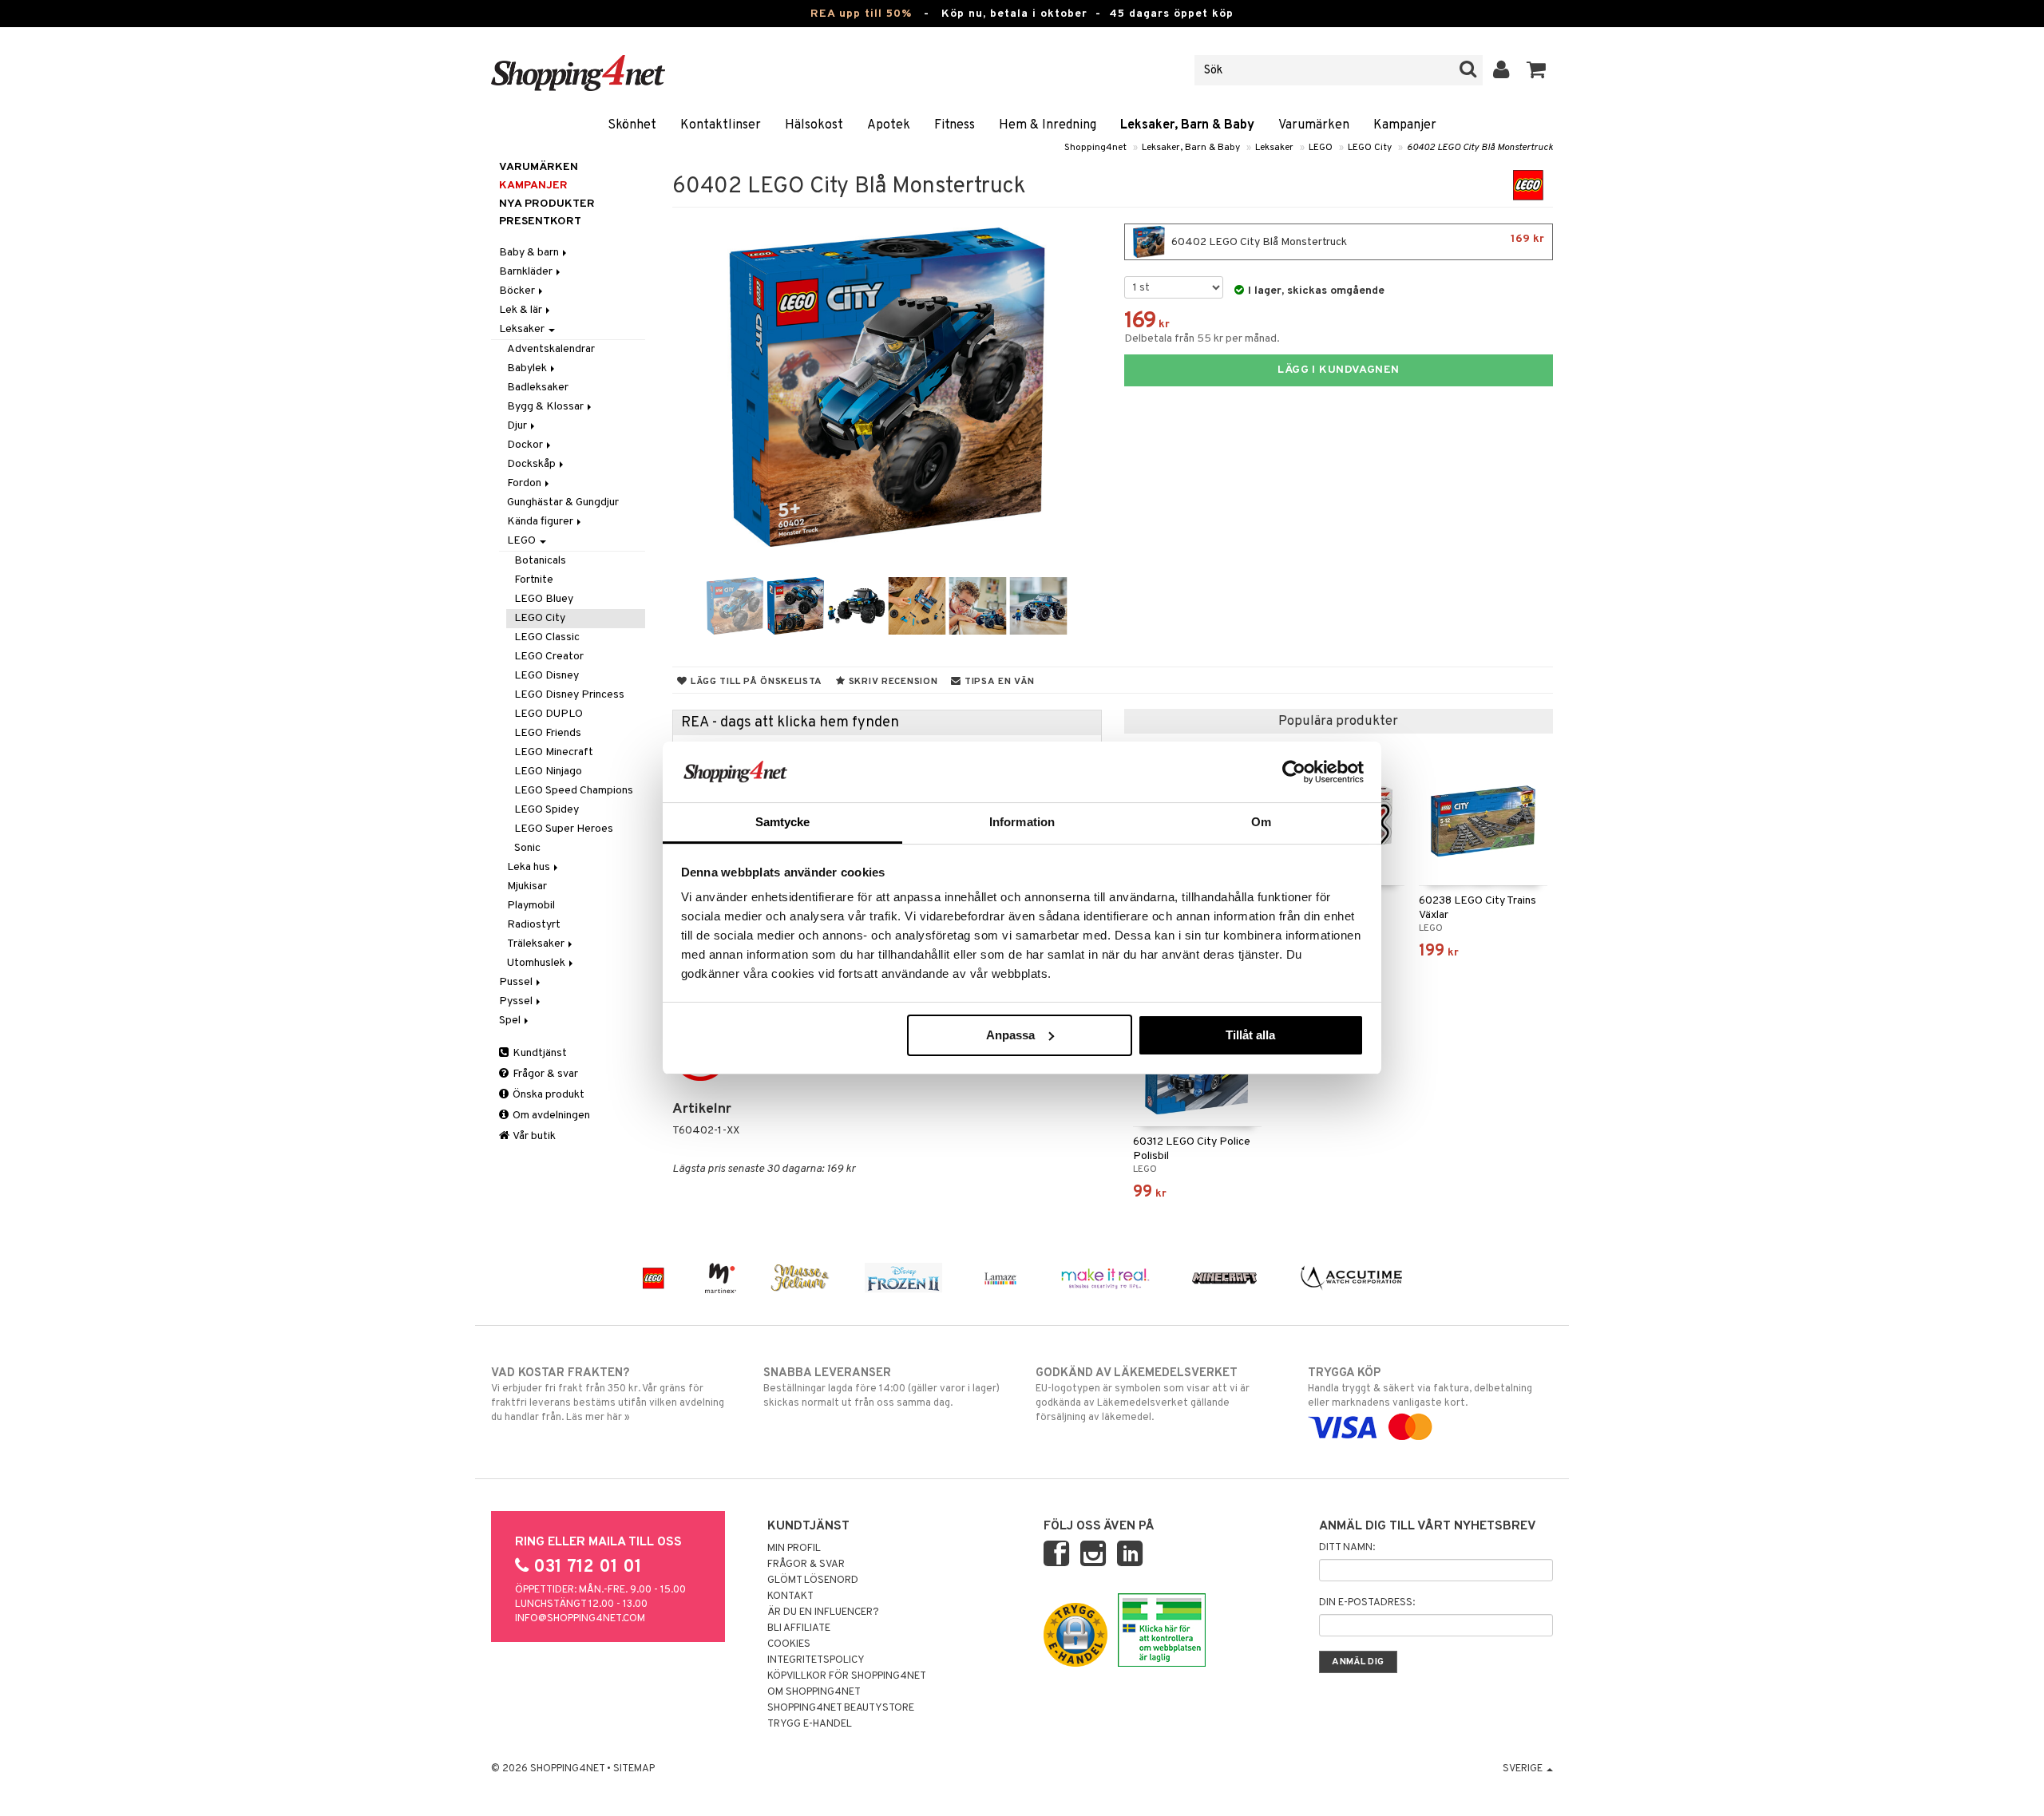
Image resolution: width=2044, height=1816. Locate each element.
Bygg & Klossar (547, 407)
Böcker (518, 291)
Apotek (889, 125)
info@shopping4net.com (580, 1619)
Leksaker (1274, 148)
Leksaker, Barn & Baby (1187, 125)
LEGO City (1370, 148)
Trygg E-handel (810, 1724)
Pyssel (517, 1001)
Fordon (525, 483)
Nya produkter (547, 204)
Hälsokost (814, 125)
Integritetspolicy (816, 1660)
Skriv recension (891, 682)
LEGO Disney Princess (569, 695)
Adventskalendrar (551, 349)
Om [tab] (1261, 822)
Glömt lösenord (813, 1581)
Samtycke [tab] (783, 822)
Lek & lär (522, 310)
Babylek (528, 368)
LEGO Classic (547, 637)
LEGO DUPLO (549, 714)
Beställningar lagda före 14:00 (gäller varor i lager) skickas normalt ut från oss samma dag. (881, 1388)
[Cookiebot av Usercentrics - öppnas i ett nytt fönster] (1294, 772)
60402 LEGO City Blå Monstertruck (1480, 148)
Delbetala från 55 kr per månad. (1202, 339)
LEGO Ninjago (548, 772)
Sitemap (634, 1769)
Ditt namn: (1347, 1548)
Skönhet (632, 125)
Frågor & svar (544, 1074)
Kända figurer (541, 522)
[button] (1537, 70)
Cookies (789, 1644)
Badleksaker (538, 388)
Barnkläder (527, 272)
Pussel (517, 982)
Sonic (527, 848)
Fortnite (534, 580)
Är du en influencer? (823, 1612)
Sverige (1524, 1769)
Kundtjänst (539, 1053)
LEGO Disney (547, 676)
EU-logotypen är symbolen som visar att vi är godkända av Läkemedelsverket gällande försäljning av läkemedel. (1143, 1395)
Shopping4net (1095, 148)
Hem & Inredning (1048, 125)
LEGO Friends (548, 733)
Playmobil (531, 906)
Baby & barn (530, 253)
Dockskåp (533, 464)
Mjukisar (527, 886)
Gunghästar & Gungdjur (563, 502)
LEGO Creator (549, 657)
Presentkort (540, 222)
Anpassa (1010, 1035)
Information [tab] (1022, 822)
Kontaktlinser (721, 125)
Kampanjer (1405, 125)
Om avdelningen (550, 1116)
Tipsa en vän (998, 682)
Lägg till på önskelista (755, 682)
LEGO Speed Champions (574, 791)
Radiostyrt (534, 925)
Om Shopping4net (814, 1692)
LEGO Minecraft (554, 752)
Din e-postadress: (1367, 1603)
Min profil (794, 1549)
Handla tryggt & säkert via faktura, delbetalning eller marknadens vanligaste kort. (1420, 1388)
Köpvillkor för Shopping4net (847, 1676)
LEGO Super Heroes (564, 829)
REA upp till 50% (861, 14)
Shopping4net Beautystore (841, 1708)
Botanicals (540, 561)
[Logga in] (1501, 70)
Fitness (955, 125)
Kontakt (790, 1596)
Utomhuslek (537, 963)
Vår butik (533, 1136)
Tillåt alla (1250, 1035)
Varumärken (1314, 125)
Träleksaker (537, 944)
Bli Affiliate (799, 1628)
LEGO (1321, 148)
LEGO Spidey (547, 810)
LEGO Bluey (544, 599)
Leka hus (530, 867)
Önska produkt (547, 1095)
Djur (518, 426)
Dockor (526, 445)
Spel (511, 1021)
